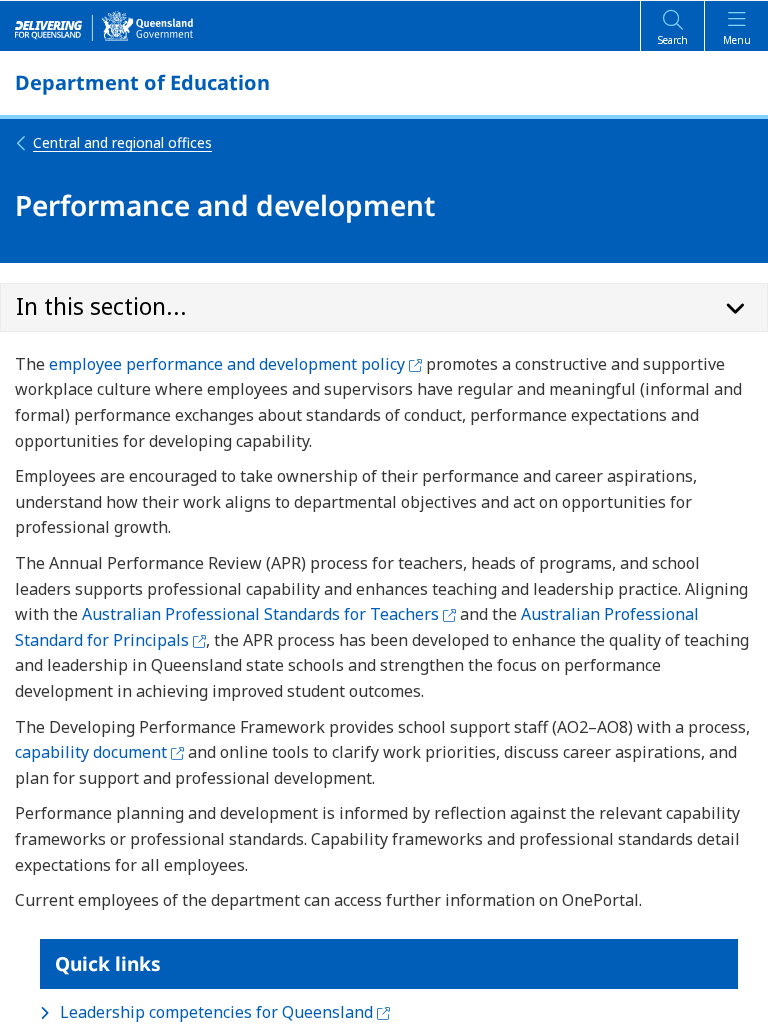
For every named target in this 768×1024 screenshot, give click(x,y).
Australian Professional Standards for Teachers (269, 614)
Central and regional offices (122, 142)
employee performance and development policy (235, 364)
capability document (99, 752)
